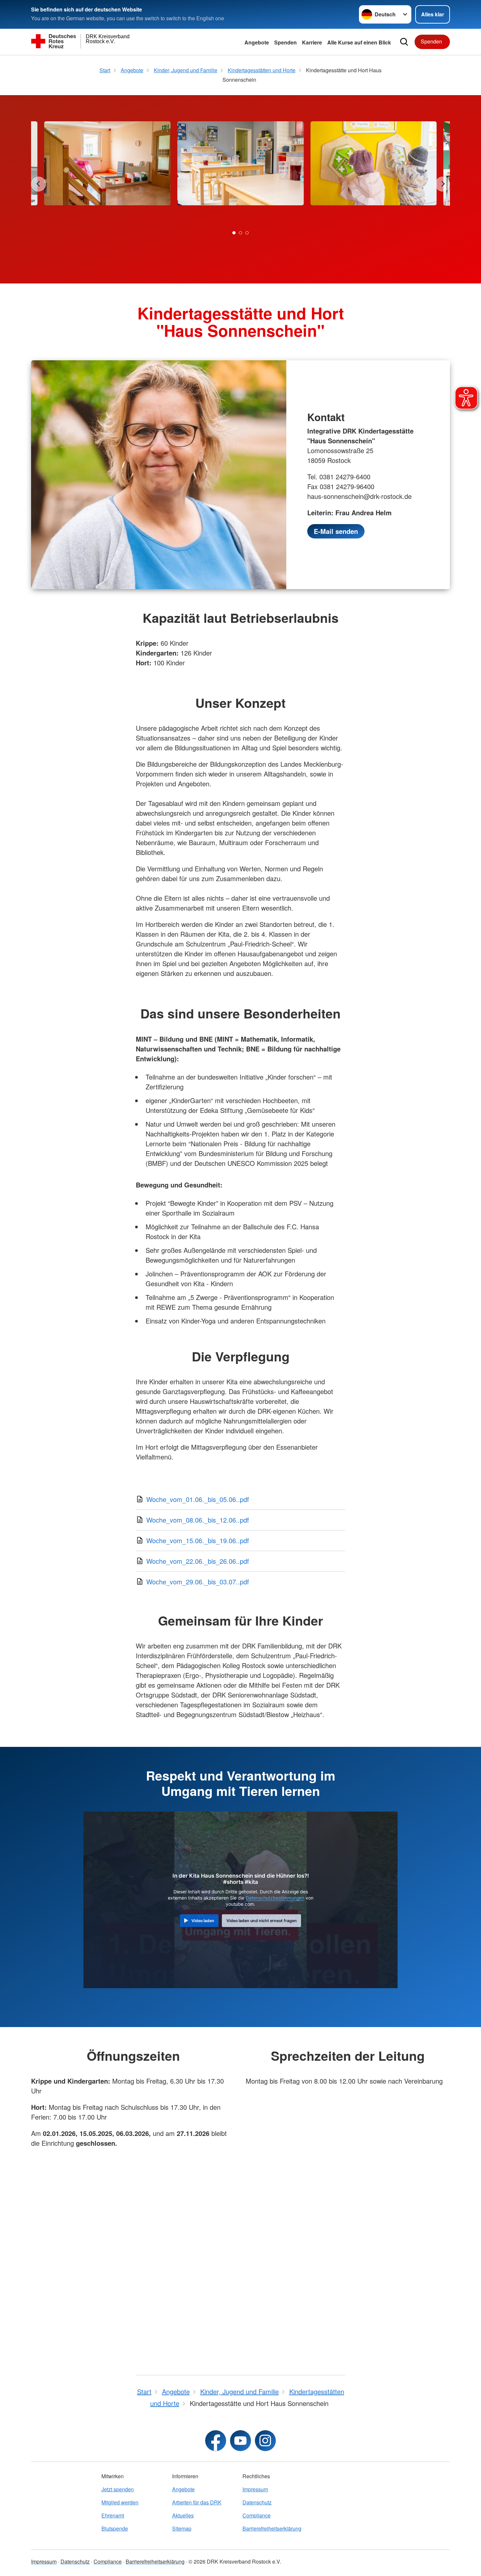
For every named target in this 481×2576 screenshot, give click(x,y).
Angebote (257, 42)
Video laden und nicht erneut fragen (262, 1921)
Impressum (255, 2489)
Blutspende (115, 2528)
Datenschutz (257, 2502)
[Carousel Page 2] (240, 233)
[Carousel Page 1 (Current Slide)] (234, 233)
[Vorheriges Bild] (38, 184)
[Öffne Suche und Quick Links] (404, 42)
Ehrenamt (113, 2515)
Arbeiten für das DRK (197, 2502)
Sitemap (182, 2528)
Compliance (257, 2515)
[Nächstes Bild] (443, 184)
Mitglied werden (120, 2502)
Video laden (203, 1921)
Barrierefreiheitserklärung (272, 2528)
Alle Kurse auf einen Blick (359, 42)
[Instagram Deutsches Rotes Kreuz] (265, 2441)
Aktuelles (183, 2515)
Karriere (312, 42)
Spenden (285, 42)
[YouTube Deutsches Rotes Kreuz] (240, 2441)
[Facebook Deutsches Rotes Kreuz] (216, 2441)
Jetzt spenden (118, 2489)
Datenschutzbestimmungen (275, 1898)
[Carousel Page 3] (247, 233)
